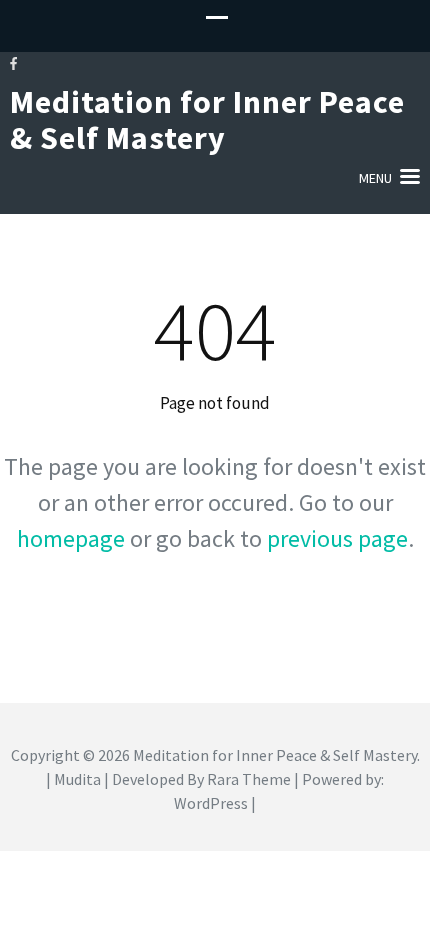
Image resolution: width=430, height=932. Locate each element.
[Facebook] (13, 63)
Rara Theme (249, 779)
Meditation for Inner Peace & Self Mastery (207, 120)
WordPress (211, 803)
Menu (375, 178)
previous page (337, 538)
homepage (71, 538)
